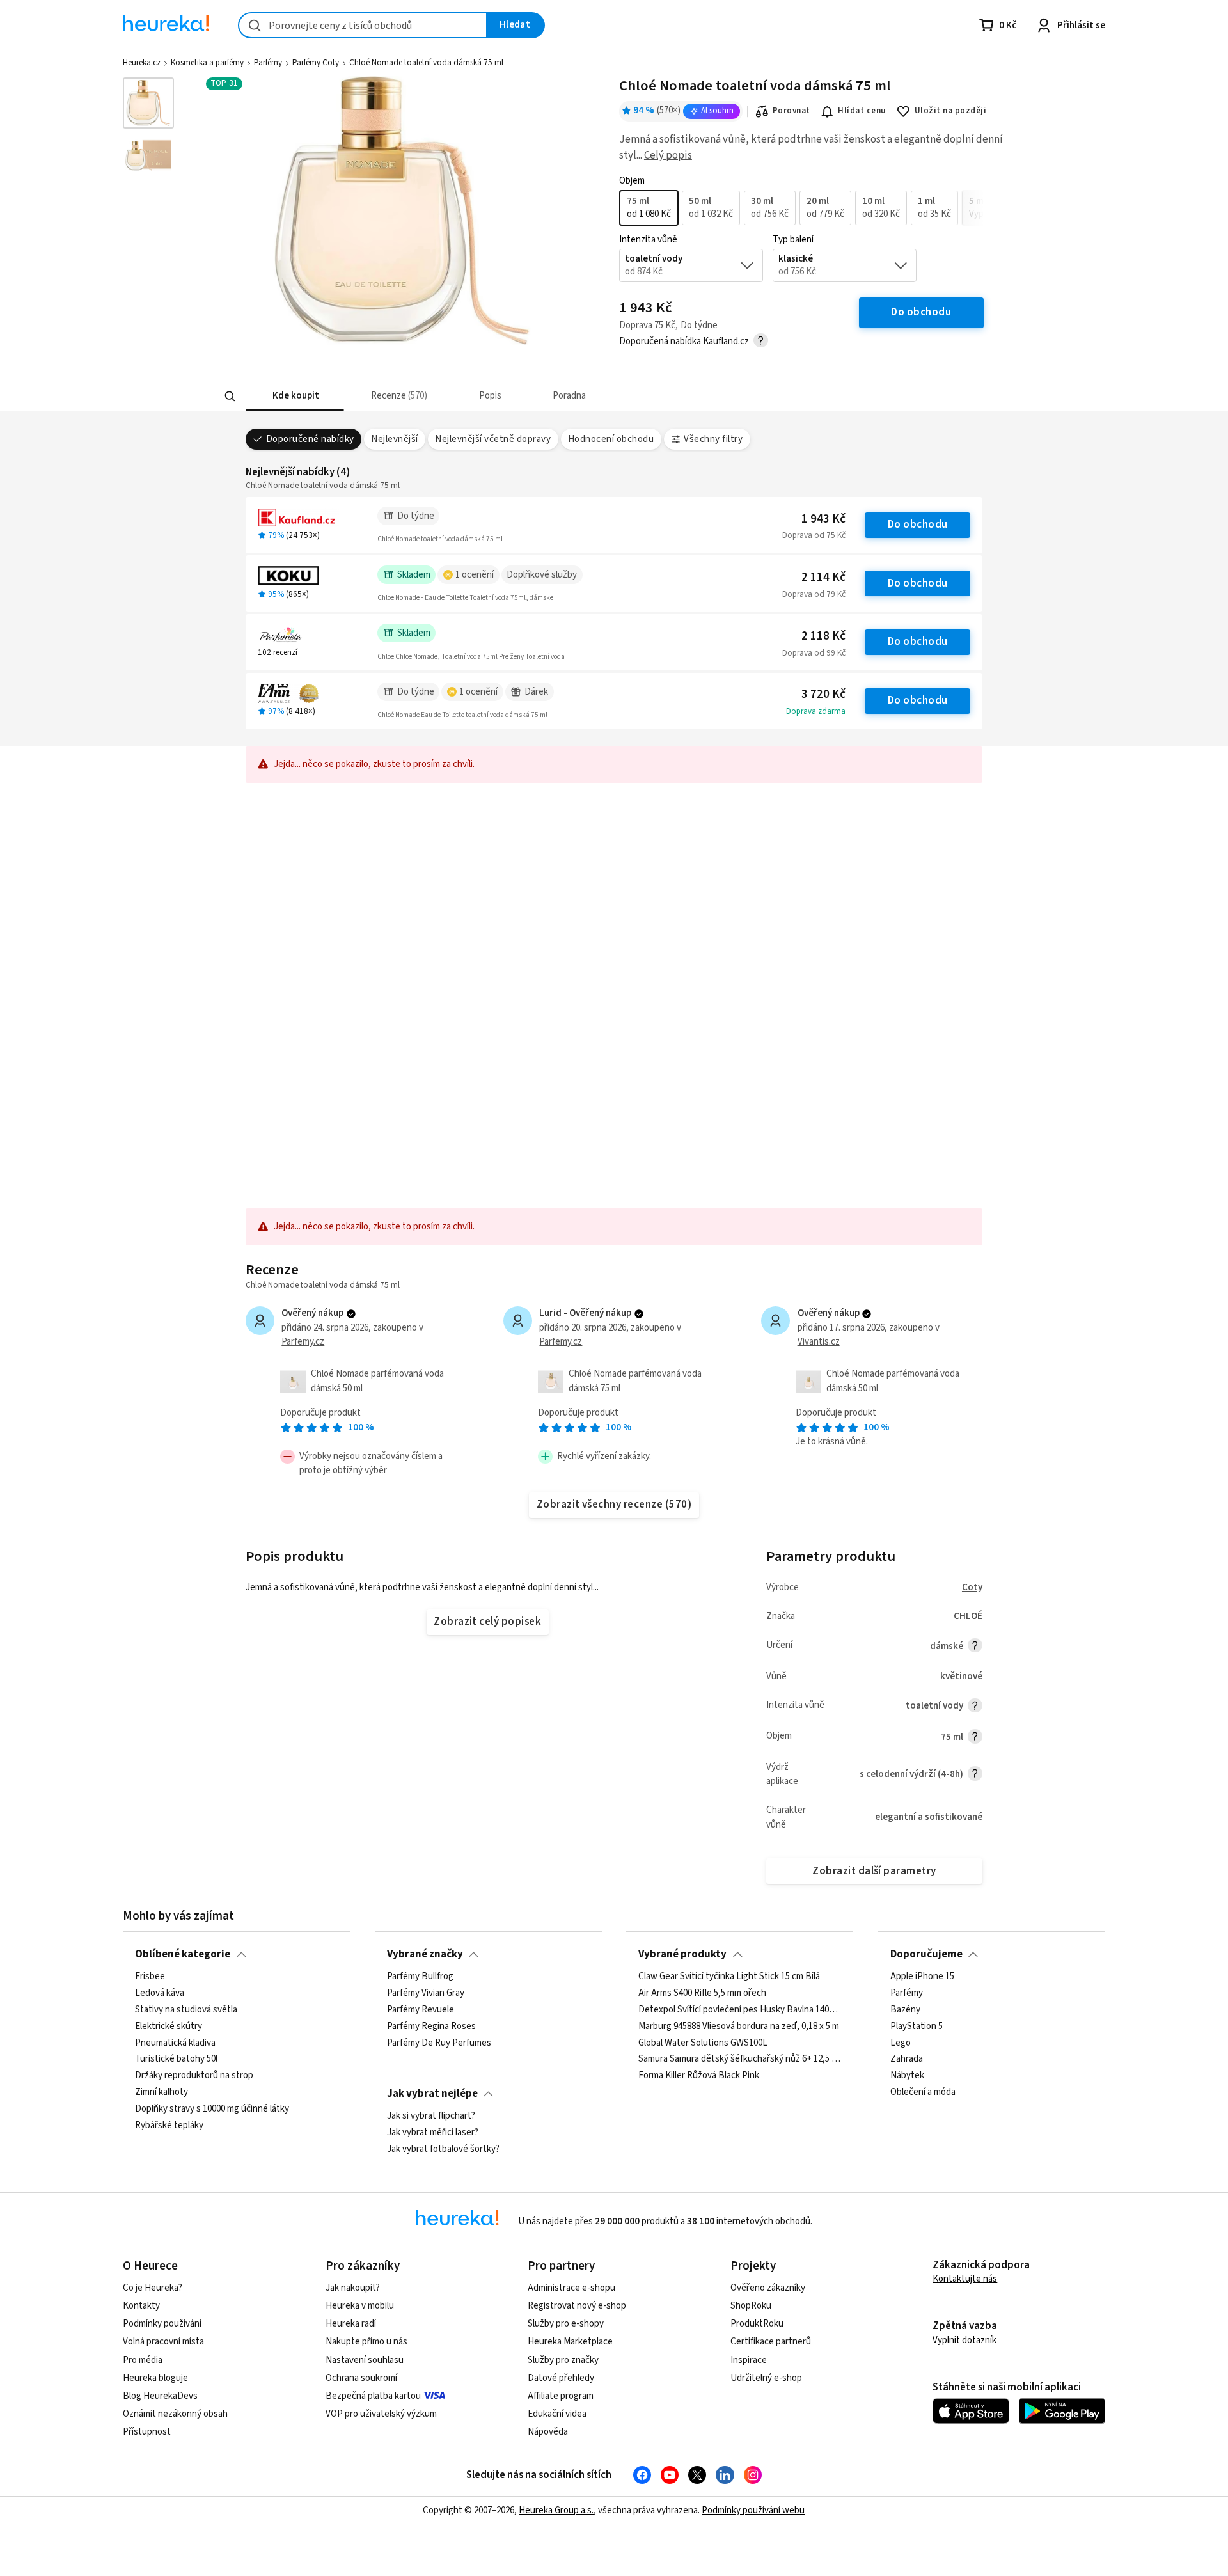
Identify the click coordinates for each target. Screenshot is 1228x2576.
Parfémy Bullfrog (420, 1977)
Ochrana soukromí (361, 2378)
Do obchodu (918, 525)
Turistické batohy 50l (176, 2060)
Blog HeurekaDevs (160, 2396)
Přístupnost (147, 2432)
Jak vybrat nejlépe (432, 2094)
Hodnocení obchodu (611, 439)
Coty (972, 1587)
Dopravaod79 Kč (814, 594)
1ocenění (475, 575)
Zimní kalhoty (161, 2092)
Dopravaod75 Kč (814, 535)
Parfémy (268, 63)
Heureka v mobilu (360, 2306)
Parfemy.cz (303, 1342)
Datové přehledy (561, 2378)
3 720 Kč (823, 694)
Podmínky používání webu (753, 2510)
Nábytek (907, 2076)
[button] (295, 396)
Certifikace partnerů (771, 2342)
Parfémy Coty (316, 63)
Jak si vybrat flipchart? (431, 2116)
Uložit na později (950, 111)
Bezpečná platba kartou (373, 2396)
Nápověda (548, 2432)
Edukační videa (557, 2414)
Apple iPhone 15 (922, 1977)
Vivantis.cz (819, 1342)
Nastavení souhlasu (365, 2360)
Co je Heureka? (153, 2288)
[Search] (230, 396)
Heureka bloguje (155, 2378)
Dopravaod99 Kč (814, 653)
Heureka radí (351, 2324)
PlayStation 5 (917, 2027)
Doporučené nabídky (310, 439)
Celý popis (668, 155)
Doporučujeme (926, 1954)
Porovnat (791, 111)
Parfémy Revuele (421, 2010)
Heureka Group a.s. (556, 2510)
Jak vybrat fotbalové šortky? (443, 2149)
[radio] (649, 208)
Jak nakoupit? (353, 2288)
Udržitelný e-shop (766, 2378)
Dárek (536, 692)
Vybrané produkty (682, 1954)
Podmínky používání (162, 2324)
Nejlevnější (394, 439)
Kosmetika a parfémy (207, 63)
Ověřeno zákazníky (768, 2288)
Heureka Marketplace (570, 2342)
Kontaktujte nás (965, 2279)
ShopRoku (751, 2306)
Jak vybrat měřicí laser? (433, 2133)
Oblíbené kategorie (183, 1954)
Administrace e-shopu (571, 2288)
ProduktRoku (757, 2324)
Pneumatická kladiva (175, 2043)
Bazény (905, 2010)
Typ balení (793, 240)
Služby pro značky (563, 2360)
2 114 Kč (823, 577)
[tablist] (519, 396)
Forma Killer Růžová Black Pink (699, 2076)
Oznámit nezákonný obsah (175, 2414)
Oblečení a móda (923, 2092)
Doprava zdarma (816, 711)
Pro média (143, 2360)
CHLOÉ (968, 1616)
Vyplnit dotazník (964, 2340)
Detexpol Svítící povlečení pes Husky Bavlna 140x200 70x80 (740, 2010)
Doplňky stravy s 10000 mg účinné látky (212, 2109)
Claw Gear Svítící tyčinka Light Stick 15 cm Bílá (729, 1977)
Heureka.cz (142, 63)
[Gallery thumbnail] (148, 103)
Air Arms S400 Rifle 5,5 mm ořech (702, 1993)
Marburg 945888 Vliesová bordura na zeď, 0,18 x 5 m (739, 2027)
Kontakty (141, 2306)
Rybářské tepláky (169, 2126)
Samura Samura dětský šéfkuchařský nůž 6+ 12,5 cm (740, 2060)
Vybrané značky (425, 1954)
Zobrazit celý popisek (487, 1622)
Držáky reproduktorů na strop (194, 2076)
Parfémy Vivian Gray (426, 1993)
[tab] (295, 396)
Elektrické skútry (169, 2027)
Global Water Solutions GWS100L (703, 2043)
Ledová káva (160, 1993)
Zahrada (907, 2060)
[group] (801, 208)
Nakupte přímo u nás (366, 2342)
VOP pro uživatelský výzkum (381, 2414)
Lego (901, 2043)
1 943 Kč (823, 519)
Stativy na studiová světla (186, 2010)
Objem (632, 181)
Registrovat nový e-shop (577, 2306)
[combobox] (363, 25)
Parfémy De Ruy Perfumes (439, 2043)
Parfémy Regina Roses (431, 2027)
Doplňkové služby (542, 575)
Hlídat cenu (862, 111)
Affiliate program (561, 2396)
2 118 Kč (823, 636)
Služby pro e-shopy (566, 2324)
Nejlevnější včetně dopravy (493, 439)
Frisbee (150, 1977)
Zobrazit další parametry (874, 1871)
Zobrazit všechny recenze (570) (614, 1505)
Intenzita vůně (648, 240)
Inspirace (749, 2360)
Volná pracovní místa (163, 2342)
